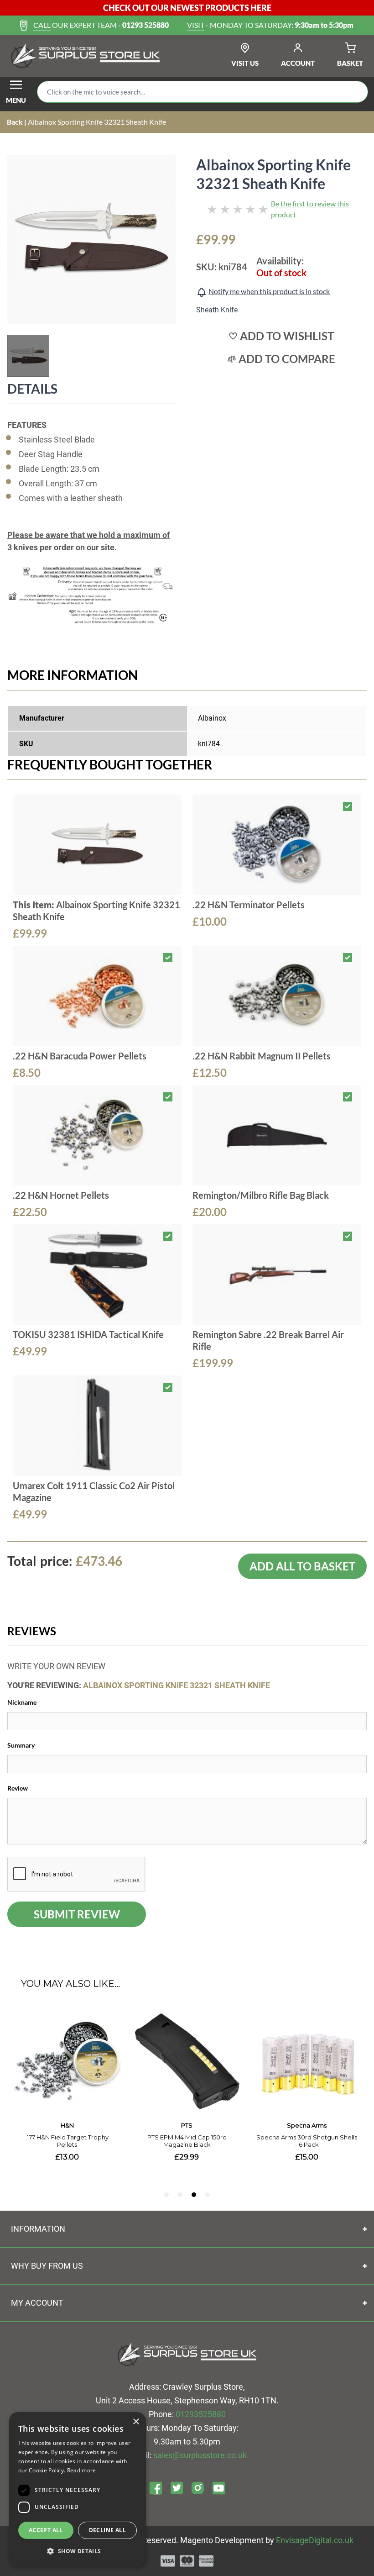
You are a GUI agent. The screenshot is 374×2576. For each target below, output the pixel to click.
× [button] (136, 2422)
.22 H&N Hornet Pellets (61, 1195)
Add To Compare (287, 359)
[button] (78, 2551)
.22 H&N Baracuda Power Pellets (80, 1056)
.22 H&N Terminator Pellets (249, 905)
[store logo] (86, 56)
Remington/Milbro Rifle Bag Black (261, 1195)
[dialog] (78, 2489)
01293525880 (201, 2414)
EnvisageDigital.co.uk (315, 2540)
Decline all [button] (107, 2530)
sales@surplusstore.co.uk (200, 2455)
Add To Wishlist (287, 336)
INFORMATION (38, 2229)
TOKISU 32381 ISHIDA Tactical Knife (88, 1334)
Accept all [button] (46, 2530)
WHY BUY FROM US (47, 2266)
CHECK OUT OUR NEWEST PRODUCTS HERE (187, 8)
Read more (82, 2470)
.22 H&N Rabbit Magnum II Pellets (262, 1056)
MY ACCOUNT (37, 2303)
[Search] (354, 92)
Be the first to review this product (310, 209)
